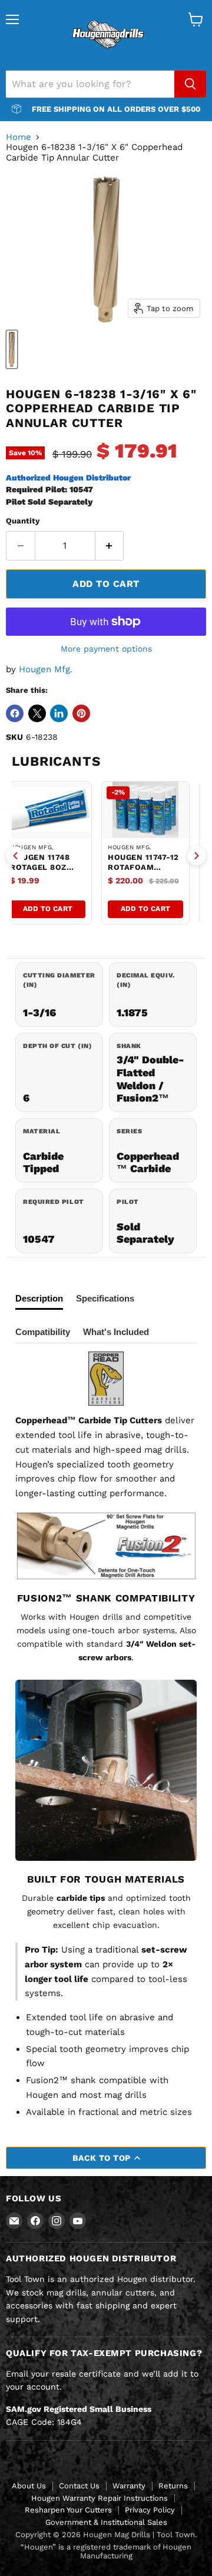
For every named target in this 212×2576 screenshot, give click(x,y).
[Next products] (197, 856)
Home (19, 137)
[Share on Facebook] (15, 713)
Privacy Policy (150, 2510)
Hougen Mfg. (46, 669)
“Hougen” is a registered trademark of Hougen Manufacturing (106, 2551)
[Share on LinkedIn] (59, 713)
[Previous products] (15, 856)
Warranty (129, 2486)
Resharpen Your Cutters (68, 2510)
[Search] (190, 84)
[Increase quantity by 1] (110, 546)
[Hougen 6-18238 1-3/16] (12, 349)
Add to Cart (48, 909)
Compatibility (43, 1332)
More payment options (106, 649)
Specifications (105, 1298)
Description (39, 1298)
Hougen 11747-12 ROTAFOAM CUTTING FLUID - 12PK (143, 872)
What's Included (116, 1332)
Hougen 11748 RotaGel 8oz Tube (40, 867)
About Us (29, 2486)
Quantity (23, 521)
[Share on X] (37, 713)
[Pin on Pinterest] (81, 713)
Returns (173, 2486)
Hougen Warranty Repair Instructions (100, 2498)
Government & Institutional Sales (106, 2522)
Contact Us (79, 2486)
